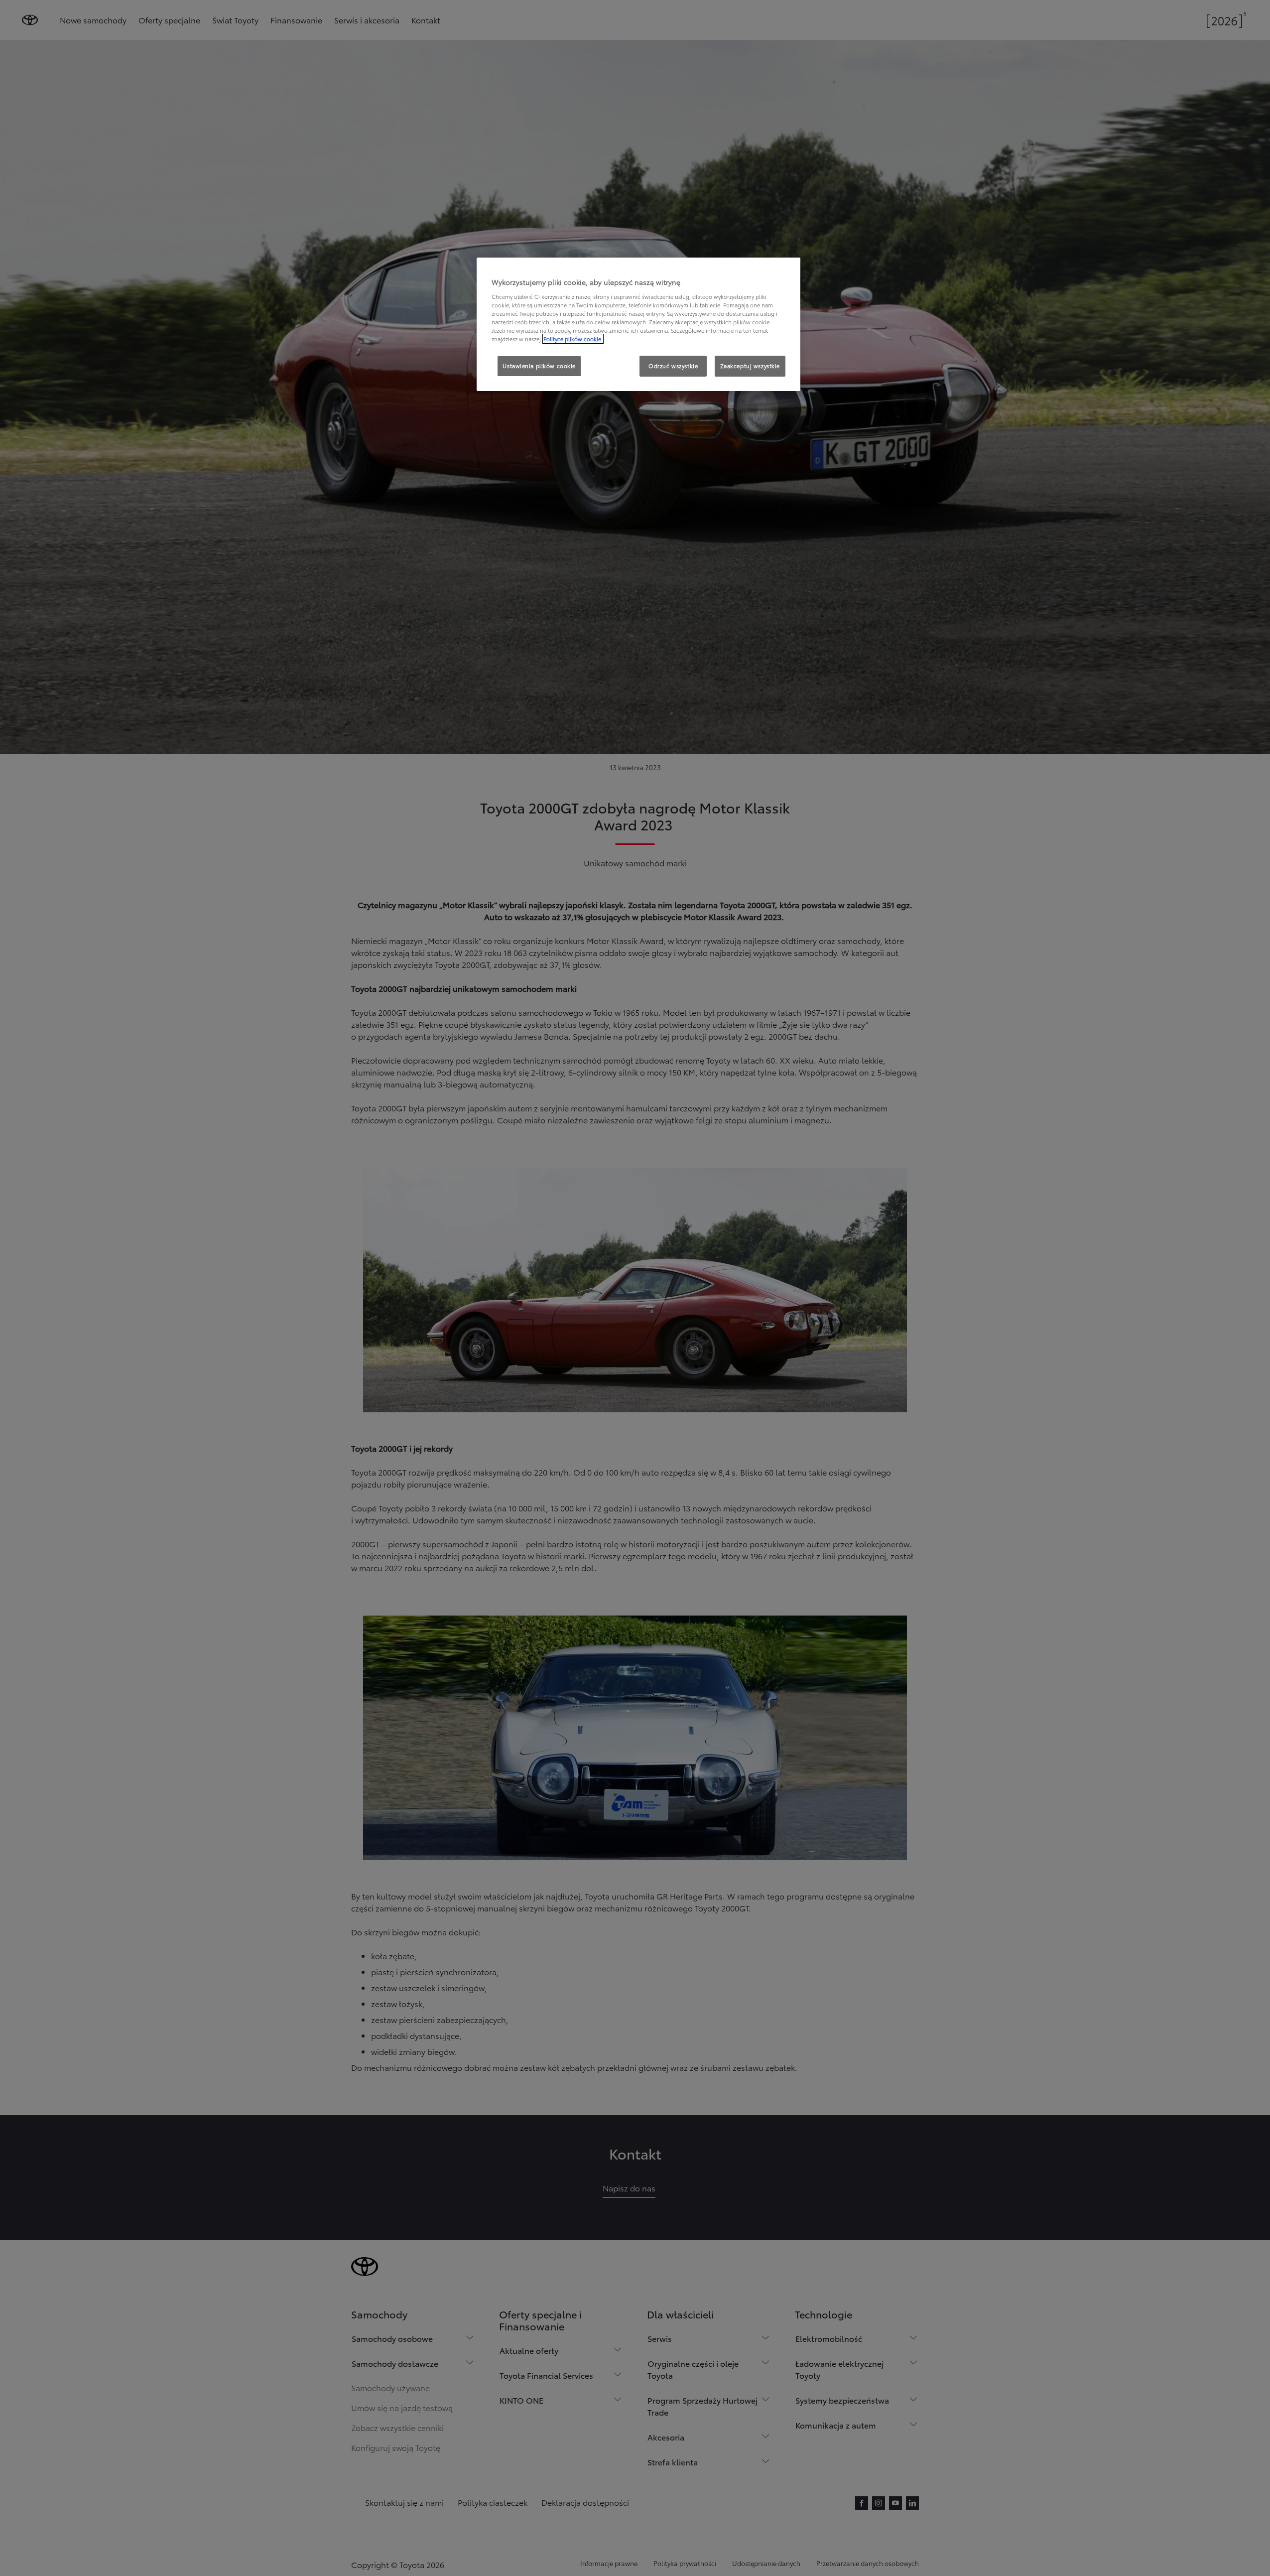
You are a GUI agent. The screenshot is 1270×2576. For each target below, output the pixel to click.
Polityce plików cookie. (573, 339)
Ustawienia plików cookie (539, 366)
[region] (638, 324)
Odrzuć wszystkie (673, 366)
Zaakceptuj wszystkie (750, 366)
